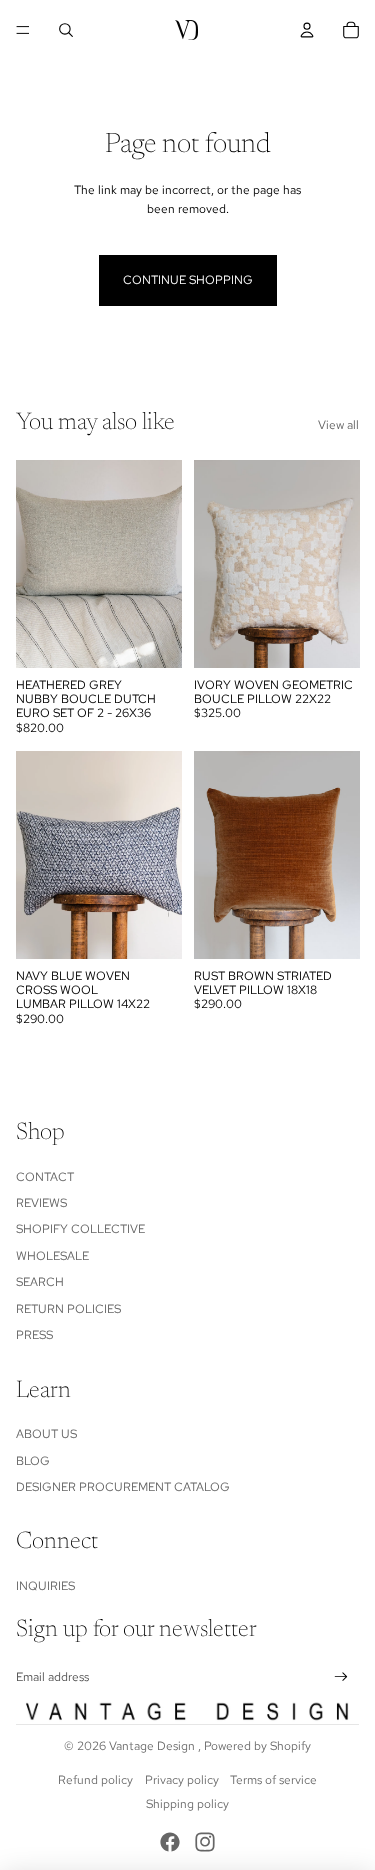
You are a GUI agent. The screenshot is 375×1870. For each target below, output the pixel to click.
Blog (33, 1461)
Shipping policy (187, 1804)
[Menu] (23, 30)
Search (40, 1282)
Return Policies (68, 1309)
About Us (46, 1434)
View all (338, 425)
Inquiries (45, 1586)
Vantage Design (153, 1746)
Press (34, 1335)
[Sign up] (341, 1677)
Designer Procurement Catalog (123, 1487)
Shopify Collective (80, 1229)
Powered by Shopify (257, 1746)
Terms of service (273, 1780)
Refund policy (95, 1780)
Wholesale (52, 1256)
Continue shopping (188, 280)
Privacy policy (182, 1780)
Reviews (41, 1203)
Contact (45, 1177)
